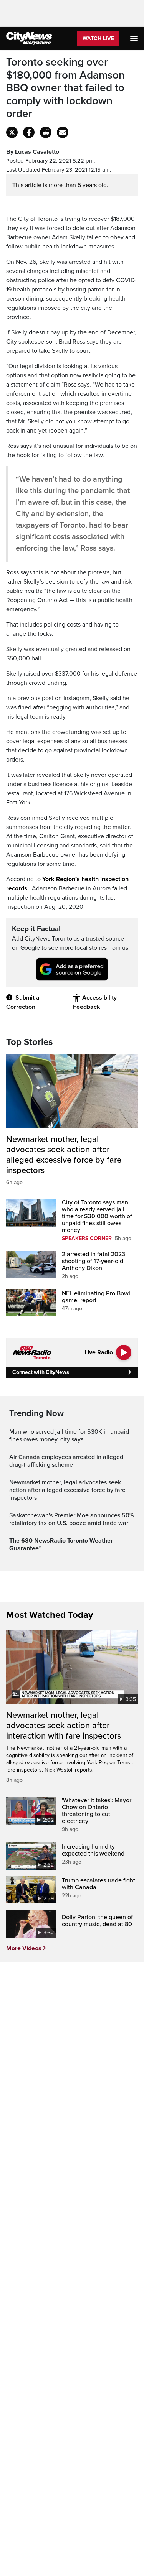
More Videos (24, 1948)
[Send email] (63, 132)
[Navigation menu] (135, 38)
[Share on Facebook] (29, 132)
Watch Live (98, 39)
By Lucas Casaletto (33, 152)
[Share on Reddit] (46, 132)
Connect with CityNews (41, 1372)
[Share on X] (12, 132)
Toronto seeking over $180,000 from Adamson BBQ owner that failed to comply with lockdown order (65, 88)
